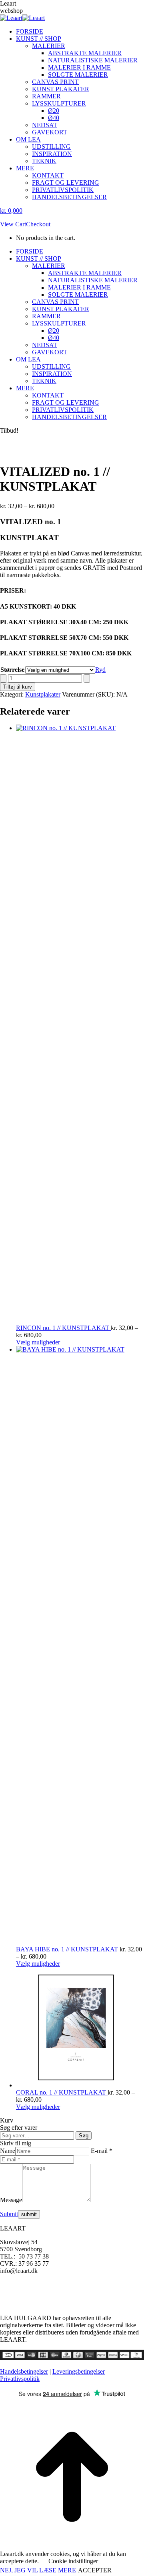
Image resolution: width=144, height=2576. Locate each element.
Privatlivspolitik (20, 2379)
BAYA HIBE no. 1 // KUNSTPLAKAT (68, 1949)
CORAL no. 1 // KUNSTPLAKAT (62, 2092)
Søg (84, 2136)
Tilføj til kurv (18, 687)
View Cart (13, 224)
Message (11, 2200)
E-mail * (102, 2151)
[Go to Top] (72, 2547)
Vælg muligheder (38, 1342)
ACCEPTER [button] (95, 2570)
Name (8, 2151)
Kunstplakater (43, 694)
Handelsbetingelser (24, 2371)
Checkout (38, 224)
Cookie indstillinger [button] (73, 2561)
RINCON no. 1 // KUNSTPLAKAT (63, 1328)
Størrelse (12, 670)
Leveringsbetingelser (79, 2371)
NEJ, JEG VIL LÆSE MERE (38, 2570)
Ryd (100, 670)
